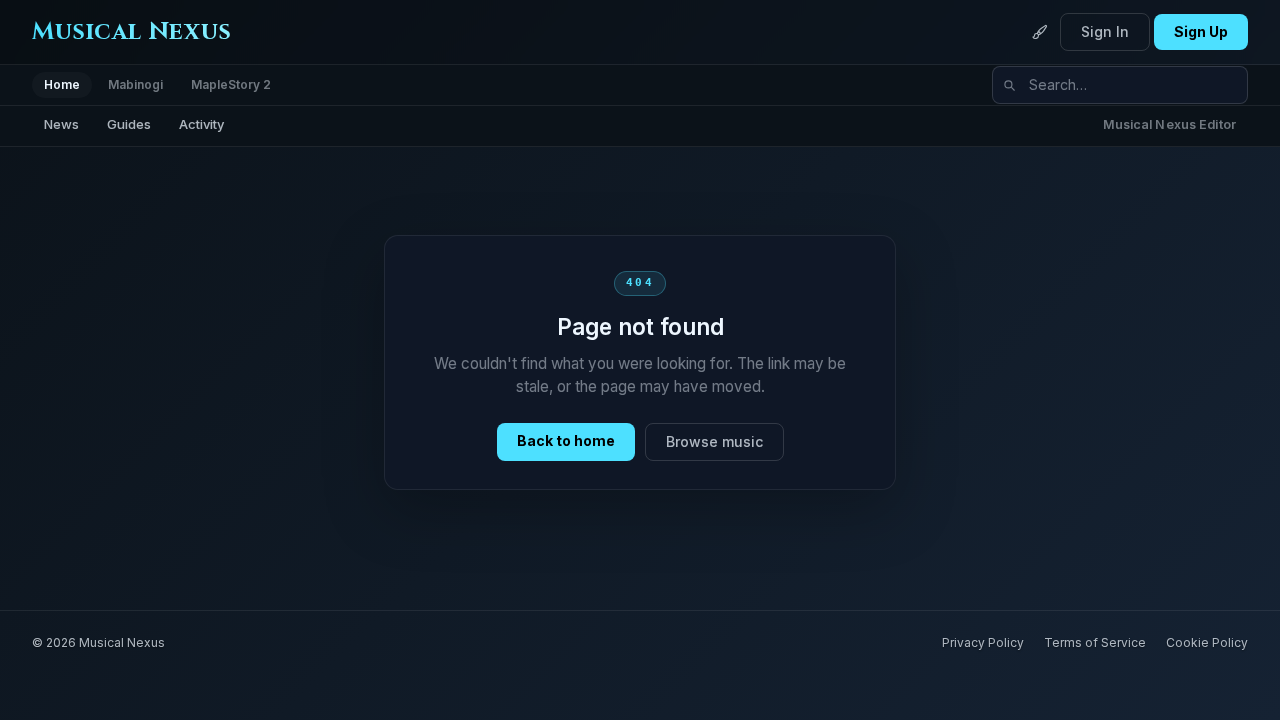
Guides (129, 124)
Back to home (566, 440)
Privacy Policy (983, 642)
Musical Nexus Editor (1170, 124)
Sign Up (1201, 31)
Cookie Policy (1207, 642)
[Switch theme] (1040, 32)
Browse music (714, 441)
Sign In (1105, 31)
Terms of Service (1095, 642)
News (61, 124)
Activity (201, 124)
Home (62, 84)
